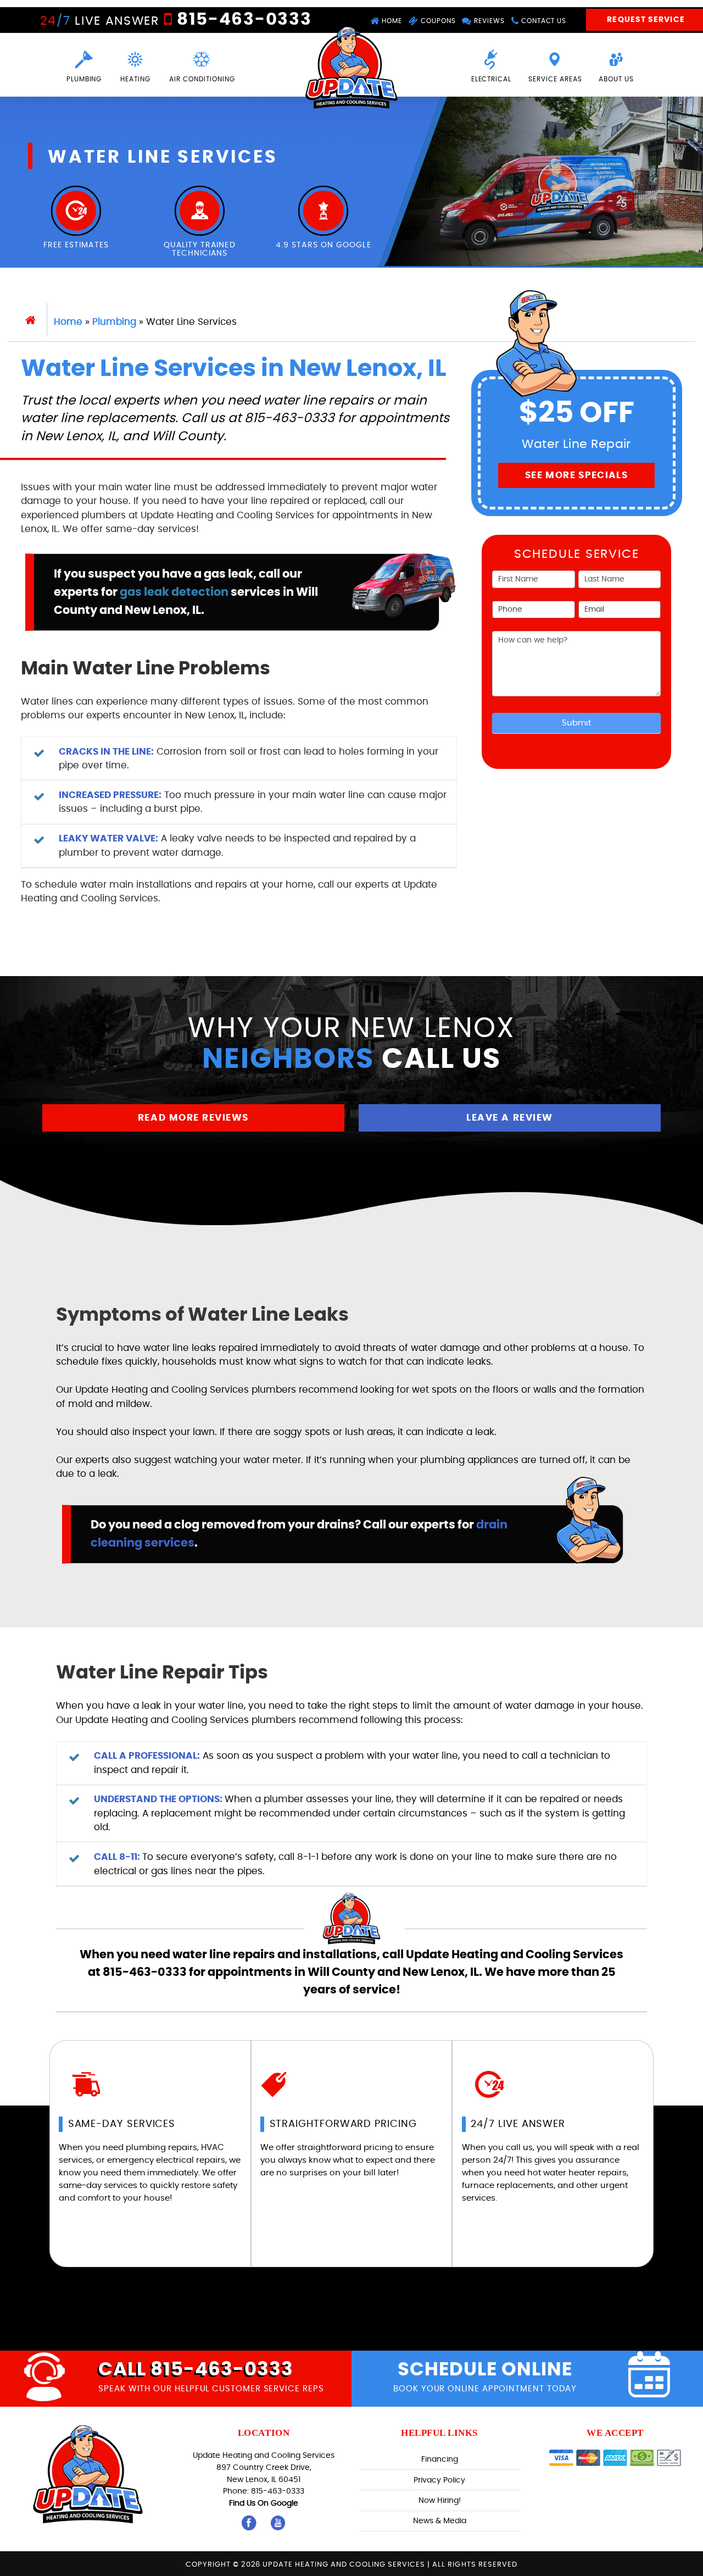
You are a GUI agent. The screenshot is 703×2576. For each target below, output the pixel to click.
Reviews (488, 21)
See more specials (576, 475)
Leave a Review (509, 1118)
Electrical (492, 79)
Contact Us (543, 21)
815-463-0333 (242, 20)
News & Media (440, 2521)
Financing (440, 2459)
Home (391, 21)
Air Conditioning (202, 79)
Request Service (646, 20)
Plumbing (84, 79)
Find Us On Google (264, 2503)
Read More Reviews (193, 1118)
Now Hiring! (440, 2500)
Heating (135, 79)
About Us (616, 79)
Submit (576, 723)
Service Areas (555, 79)
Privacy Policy (439, 2480)
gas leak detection (174, 592)
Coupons (437, 21)
